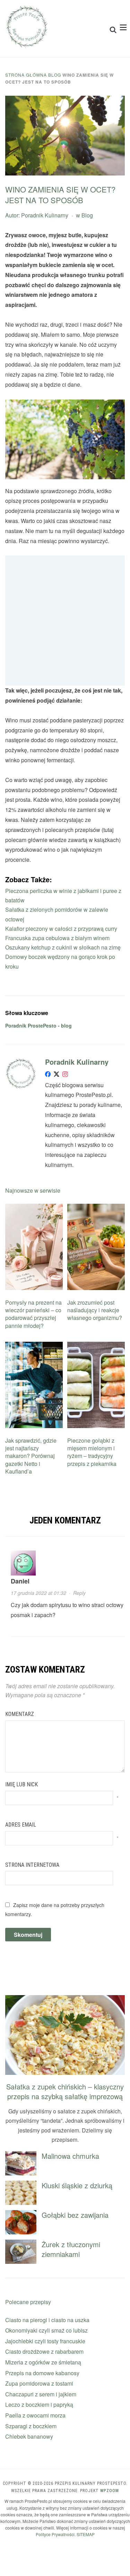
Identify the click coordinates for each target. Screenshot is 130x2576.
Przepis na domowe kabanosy (42, 2373)
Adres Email (21, 1825)
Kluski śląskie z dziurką (77, 2185)
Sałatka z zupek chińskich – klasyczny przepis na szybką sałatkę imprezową (65, 2091)
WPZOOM (110, 2491)
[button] (123, 27)
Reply (79, 1593)
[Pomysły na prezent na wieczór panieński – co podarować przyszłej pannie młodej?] (34, 1208)
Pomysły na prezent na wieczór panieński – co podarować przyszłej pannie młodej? (33, 1314)
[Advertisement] (65, 621)
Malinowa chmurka (70, 2156)
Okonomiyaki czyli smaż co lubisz (46, 2330)
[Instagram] (65, 1076)
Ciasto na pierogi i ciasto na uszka (47, 2320)
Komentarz (20, 1714)
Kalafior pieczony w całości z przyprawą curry (61, 929)
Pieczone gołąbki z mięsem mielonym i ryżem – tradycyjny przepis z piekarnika (92, 1452)
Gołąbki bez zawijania (75, 2215)
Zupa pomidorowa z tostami (39, 2383)
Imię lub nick (21, 1784)
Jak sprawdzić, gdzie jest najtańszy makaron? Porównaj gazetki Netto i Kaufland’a (31, 1456)
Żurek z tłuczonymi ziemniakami (71, 2249)
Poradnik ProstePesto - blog (38, 1025)
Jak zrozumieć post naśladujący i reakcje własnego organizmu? (95, 1310)
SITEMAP (86, 2534)
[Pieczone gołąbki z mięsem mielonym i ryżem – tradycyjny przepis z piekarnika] (96, 1346)
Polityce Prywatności (55, 2534)
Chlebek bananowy (29, 2436)
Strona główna (26, 75)
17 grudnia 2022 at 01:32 (38, 1593)
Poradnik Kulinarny (45, 215)
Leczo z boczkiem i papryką (39, 2405)
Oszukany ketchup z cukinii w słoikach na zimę (63, 947)
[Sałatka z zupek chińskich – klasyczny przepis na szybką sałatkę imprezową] (65, 1999)
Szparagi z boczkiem (31, 2426)
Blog (55, 75)
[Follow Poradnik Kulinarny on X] (57, 1076)
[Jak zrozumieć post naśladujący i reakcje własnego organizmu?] (96, 1208)
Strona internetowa (32, 1865)
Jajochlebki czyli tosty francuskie (45, 2341)
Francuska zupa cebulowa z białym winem (57, 938)
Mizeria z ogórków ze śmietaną (43, 2362)
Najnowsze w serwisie (33, 1190)
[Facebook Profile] (48, 1076)
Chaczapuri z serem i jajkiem (41, 2394)
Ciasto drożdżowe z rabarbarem (44, 2351)
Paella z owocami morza (35, 2415)
